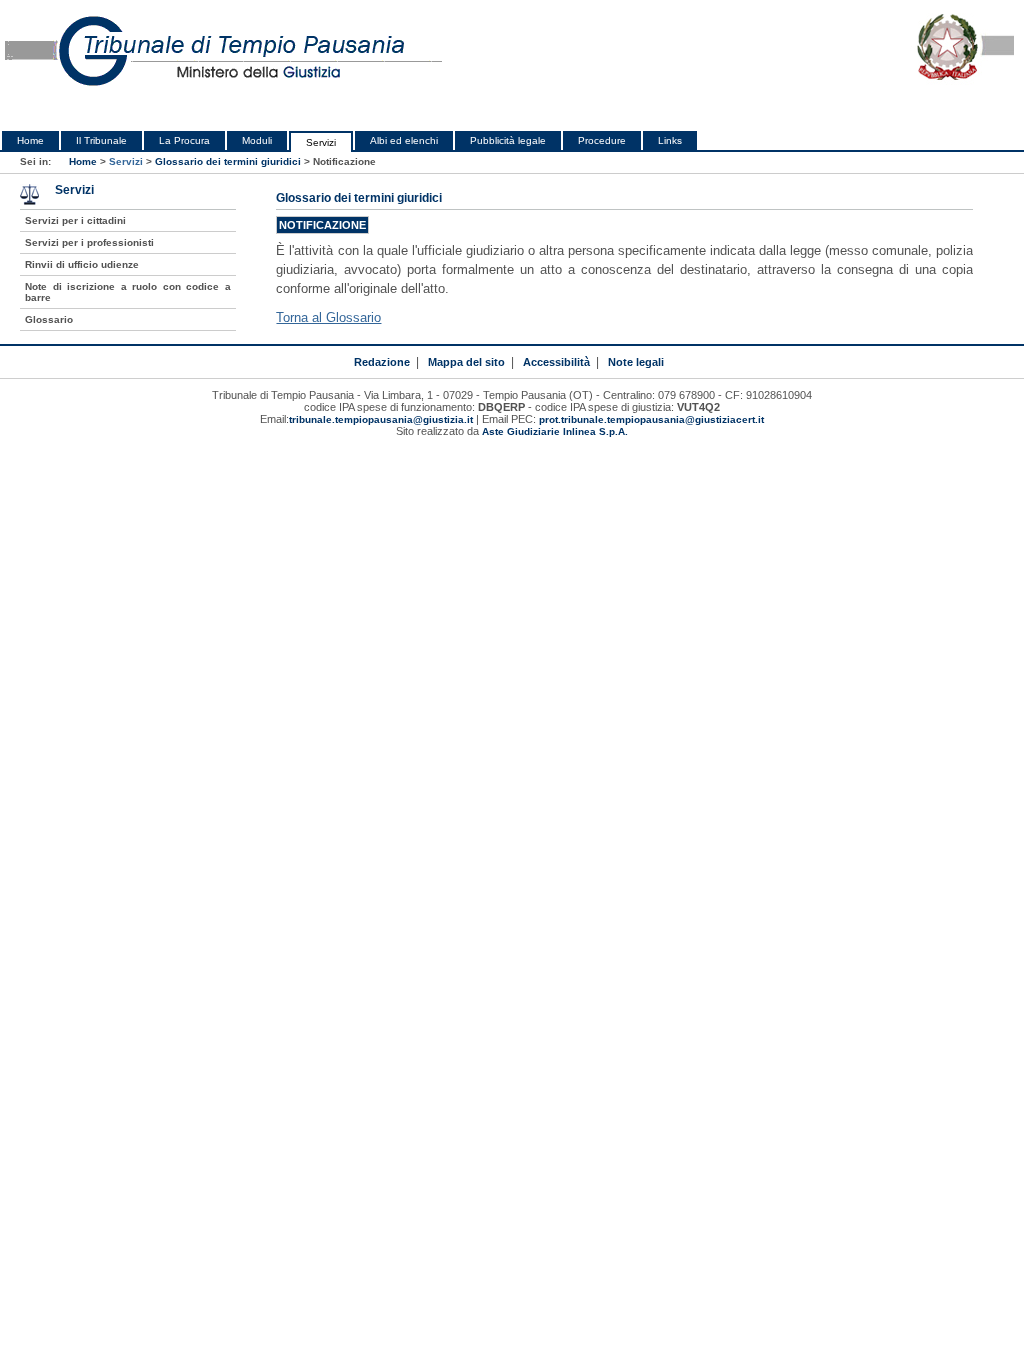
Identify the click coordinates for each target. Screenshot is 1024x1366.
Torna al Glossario (328, 317)
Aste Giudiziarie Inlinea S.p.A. (555, 431)
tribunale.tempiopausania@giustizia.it (381, 419)
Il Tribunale (101, 140)
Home (30, 140)
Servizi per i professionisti (89, 242)
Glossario (49, 319)
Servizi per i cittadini (75, 220)
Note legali (636, 362)
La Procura (184, 140)
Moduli (257, 140)
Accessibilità (556, 362)
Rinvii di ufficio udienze (82, 264)
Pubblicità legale (508, 140)
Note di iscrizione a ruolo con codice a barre (127, 292)
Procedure (602, 140)
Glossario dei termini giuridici (228, 161)
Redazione (382, 362)
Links (670, 140)
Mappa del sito (466, 362)
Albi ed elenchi (404, 140)
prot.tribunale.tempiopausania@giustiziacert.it (651, 419)
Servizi (321, 142)
